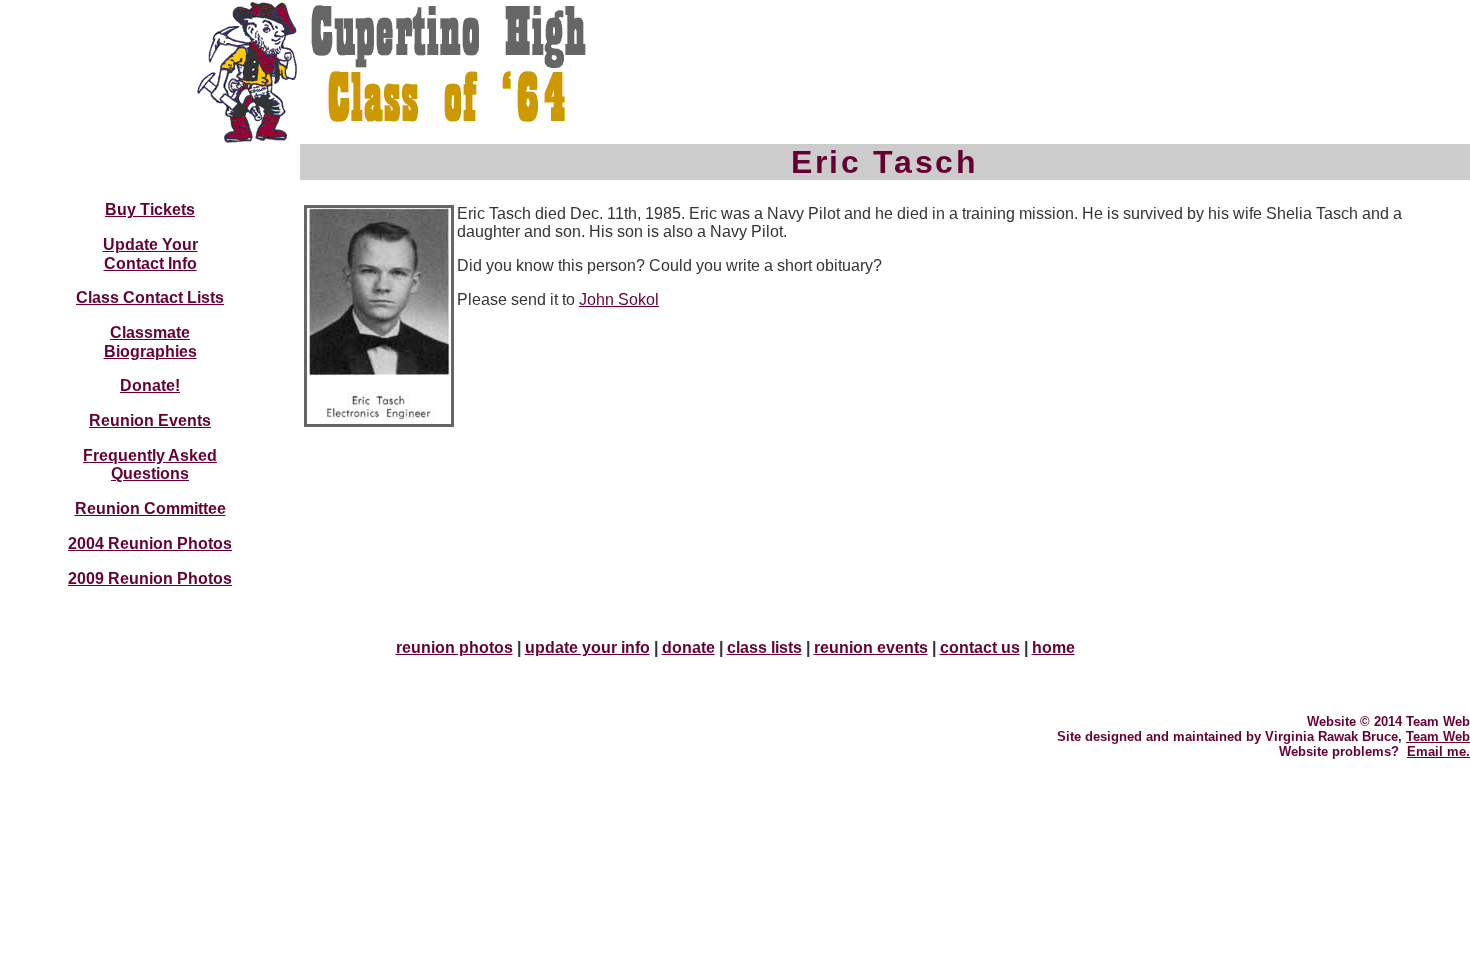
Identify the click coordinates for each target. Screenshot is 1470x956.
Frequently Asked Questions (150, 465)
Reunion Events (150, 420)
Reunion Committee (150, 508)
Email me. (1438, 751)
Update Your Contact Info (150, 254)
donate (688, 647)
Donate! (150, 385)
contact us (980, 647)
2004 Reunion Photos (150, 543)
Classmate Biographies (150, 342)
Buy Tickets (150, 209)
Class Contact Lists (150, 297)
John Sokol (619, 299)
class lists (764, 647)
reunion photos (454, 647)
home (1053, 647)
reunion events (871, 647)
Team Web (1438, 736)
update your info (587, 647)
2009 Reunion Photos (150, 578)
